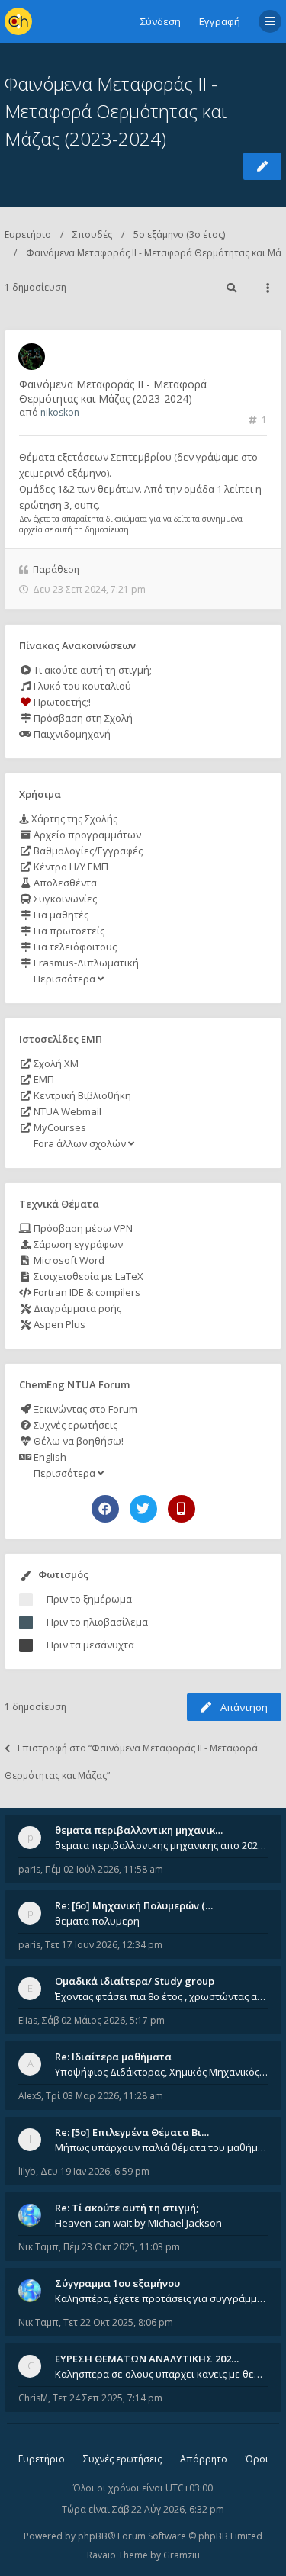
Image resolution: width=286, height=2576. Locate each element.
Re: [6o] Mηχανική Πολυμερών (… (134, 1905)
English (49, 1457)
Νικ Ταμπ (39, 2247)
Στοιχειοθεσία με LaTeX (87, 1276)
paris (29, 1869)
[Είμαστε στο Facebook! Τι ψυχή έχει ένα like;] (105, 1509)
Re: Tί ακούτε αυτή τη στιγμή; (127, 2208)
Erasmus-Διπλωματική (85, 963)
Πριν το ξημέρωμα (89, 1599)
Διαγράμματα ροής (76, 1308)
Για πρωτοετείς (68, 931)
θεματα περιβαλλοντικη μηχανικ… (139, 1830)
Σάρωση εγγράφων (77, 1244)
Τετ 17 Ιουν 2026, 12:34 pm (104, 1945)
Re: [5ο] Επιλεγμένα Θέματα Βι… (132, 2132)
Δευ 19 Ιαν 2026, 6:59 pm (95, 2171)
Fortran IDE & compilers (86, 1292)
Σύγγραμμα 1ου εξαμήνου (117, 2283)
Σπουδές (92, 235)
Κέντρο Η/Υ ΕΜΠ (70, 867)
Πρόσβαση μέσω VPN (82, 1228)
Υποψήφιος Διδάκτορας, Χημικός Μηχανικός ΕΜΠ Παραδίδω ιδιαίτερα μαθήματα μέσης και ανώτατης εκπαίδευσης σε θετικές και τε (161, 2072)
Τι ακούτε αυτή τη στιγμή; (92, 670)
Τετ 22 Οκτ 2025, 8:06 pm (118, 2322)
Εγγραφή (220, 21)
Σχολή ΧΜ (55, 1063)
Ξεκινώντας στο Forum (84, 1409)
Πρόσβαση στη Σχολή (82, 718)
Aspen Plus (58, 1324)
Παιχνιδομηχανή (71, 734)
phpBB (93, 2536)
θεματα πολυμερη (97, 1921)
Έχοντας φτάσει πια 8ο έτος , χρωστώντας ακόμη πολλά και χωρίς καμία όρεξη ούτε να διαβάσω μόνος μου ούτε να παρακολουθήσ (161, 1996)
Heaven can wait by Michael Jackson (138, 2223)
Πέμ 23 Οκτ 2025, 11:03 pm (122, 2247)
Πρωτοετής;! (61, 702)
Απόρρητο (204, 2459)
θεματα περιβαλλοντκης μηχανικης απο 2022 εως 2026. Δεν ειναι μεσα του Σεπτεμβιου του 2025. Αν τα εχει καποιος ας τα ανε (161, 1845)
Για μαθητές (60, 915)
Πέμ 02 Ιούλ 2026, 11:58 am (104, 1869)
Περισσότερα (64, 979)
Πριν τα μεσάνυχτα (90, 1645)
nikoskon (60, 412)
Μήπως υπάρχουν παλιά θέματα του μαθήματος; (161, 2147)
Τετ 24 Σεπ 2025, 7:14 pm (108, 2398)
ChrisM (33, 2398)
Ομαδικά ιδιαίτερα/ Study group (135, 1981)
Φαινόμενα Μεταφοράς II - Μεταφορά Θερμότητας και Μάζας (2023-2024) (116, 111)
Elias (28, 2020)
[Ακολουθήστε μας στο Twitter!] (143, 1509)
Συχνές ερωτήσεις (74, 1425)
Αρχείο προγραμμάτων (86, 835)
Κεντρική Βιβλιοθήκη (81, 1095)
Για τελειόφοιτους (74, 947)
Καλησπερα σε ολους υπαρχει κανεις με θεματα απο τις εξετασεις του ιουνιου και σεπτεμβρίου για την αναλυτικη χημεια (161, 2374)
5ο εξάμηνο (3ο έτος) (179, 235)
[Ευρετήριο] (18, 21)
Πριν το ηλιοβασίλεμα (97, 1622)
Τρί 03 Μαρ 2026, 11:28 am (104, 2096)
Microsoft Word (68, 1260)
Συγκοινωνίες (64, 899)
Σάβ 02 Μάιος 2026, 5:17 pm (103, 2020)
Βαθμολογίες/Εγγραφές (87, 851)
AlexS (30, 2096)
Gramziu (182, 2555)
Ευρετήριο (28, 235)
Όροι (257, 2459)
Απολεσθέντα (64, 883)
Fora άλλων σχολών (80, 1143)
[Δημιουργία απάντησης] (262, 166)
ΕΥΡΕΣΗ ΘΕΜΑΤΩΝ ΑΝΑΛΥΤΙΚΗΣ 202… (147, 2359)
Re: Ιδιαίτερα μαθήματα (113, 2057)
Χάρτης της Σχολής (73, 818)
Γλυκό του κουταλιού (81, 686)
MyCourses (59, 1127)
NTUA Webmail (66, 1111)
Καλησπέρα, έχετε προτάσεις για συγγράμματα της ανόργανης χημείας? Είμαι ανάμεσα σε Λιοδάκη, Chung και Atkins (161, 2298)
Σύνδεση (161, 21)
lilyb (27, 2171)
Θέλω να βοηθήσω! (77, 1441)
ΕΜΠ (43, 1079)
